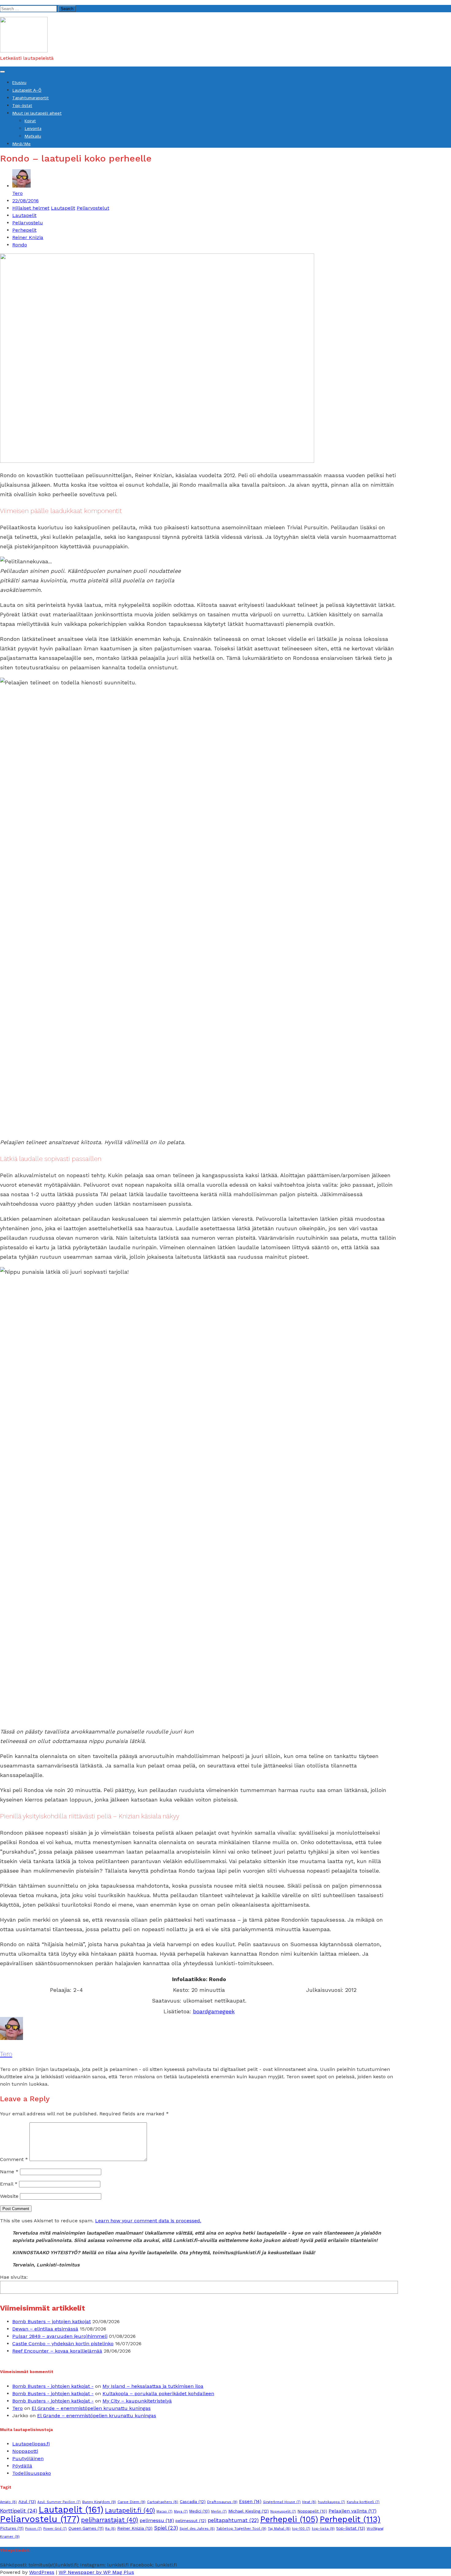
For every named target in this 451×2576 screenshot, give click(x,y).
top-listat (351, 2528)
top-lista (323, 2528)
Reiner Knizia (28, 237)
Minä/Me (21, 144)
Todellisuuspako (32, 2473)
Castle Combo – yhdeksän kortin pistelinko (63, 2344)
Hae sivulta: (14, 2277)
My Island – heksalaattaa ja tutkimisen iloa (153, 2386)
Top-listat (22, 106)
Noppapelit (312, 2511)
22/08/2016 (25, 201)
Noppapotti (25, 2451)
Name (9, 2172)
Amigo (8, 2502)
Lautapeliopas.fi (31, 2444)
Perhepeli (289, 2519)
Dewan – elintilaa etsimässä (45, 2329)
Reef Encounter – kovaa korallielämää (57, 2351)
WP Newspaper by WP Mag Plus (96, 2572)
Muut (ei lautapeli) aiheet (37, 113)
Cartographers (163, 2502)
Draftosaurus (222, 2502)
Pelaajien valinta (353, 2511)
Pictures (12, 2528)
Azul (27, 2502)
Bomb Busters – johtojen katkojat (52, 2321)
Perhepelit (24, 230)
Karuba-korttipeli (363, 2502)
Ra (110, 2528)
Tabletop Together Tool (241, 2528)
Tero (17, 193)
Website (9, 2196)
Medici (199, 2511)
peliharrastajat (110, 2520)
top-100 (301, 2529)
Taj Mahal (279, 2528)
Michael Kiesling (249, 2511)
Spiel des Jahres (197, 2528)
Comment (14, 2159)
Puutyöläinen (28, 2458)
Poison (33, 2529)
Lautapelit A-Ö (27, 90)
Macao (164, 2511)
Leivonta (33, 129)
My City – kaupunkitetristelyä (137, 2401)
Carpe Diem (131, 2502)
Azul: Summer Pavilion (59, 2502)
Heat (309, 2502)
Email (9, 2184)
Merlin (219, 2511)
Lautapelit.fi (130, 2510)
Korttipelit (19, 2511)
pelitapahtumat (233, 2520)
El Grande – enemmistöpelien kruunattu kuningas (91, 2408)
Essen (250, 2502)
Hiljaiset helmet (31, 208)
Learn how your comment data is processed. (148, 2221)
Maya (181, 2511)
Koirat (30, 121)
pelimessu (157, 2520)
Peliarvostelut (93, 208)
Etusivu (19, 83)
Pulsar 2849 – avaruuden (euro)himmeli (60, 2336)
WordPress (42, 2572)
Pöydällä (22, 2466)
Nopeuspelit (283, 2511)
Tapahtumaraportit (31, 98)
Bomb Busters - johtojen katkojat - (53, 2386)
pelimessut (191, 2521)
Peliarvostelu (28, 223)
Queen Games (86, 2528)
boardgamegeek (214, 2011)
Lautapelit (63, 208)
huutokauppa (332, 2502)
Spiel (166, 2528)
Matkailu (33, 136)
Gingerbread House (282, 2502)
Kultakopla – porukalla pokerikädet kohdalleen (158, 2393)
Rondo (20, 245)
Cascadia (193, 2502)
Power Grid (55, 2529)
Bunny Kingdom (99, 2502)
